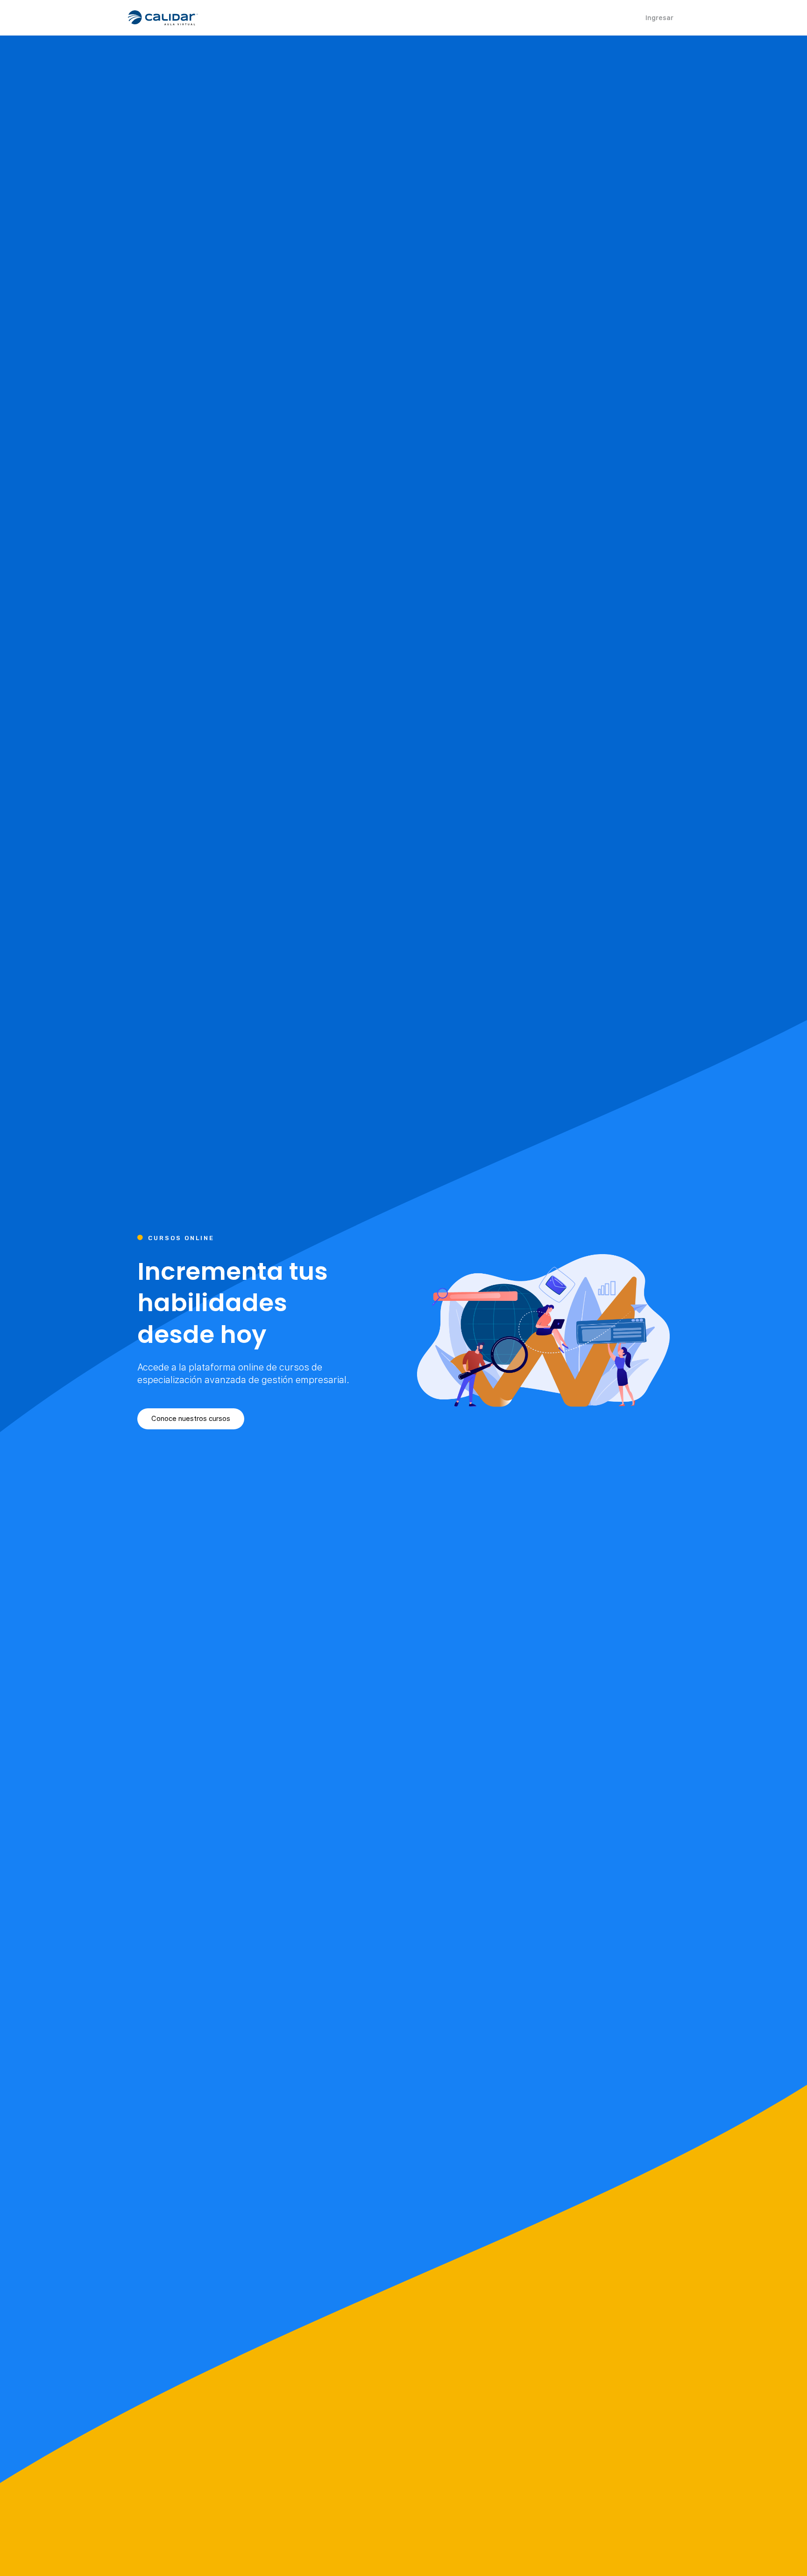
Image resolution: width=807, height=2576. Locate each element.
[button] (191, 1419)
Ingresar (659, 18)
